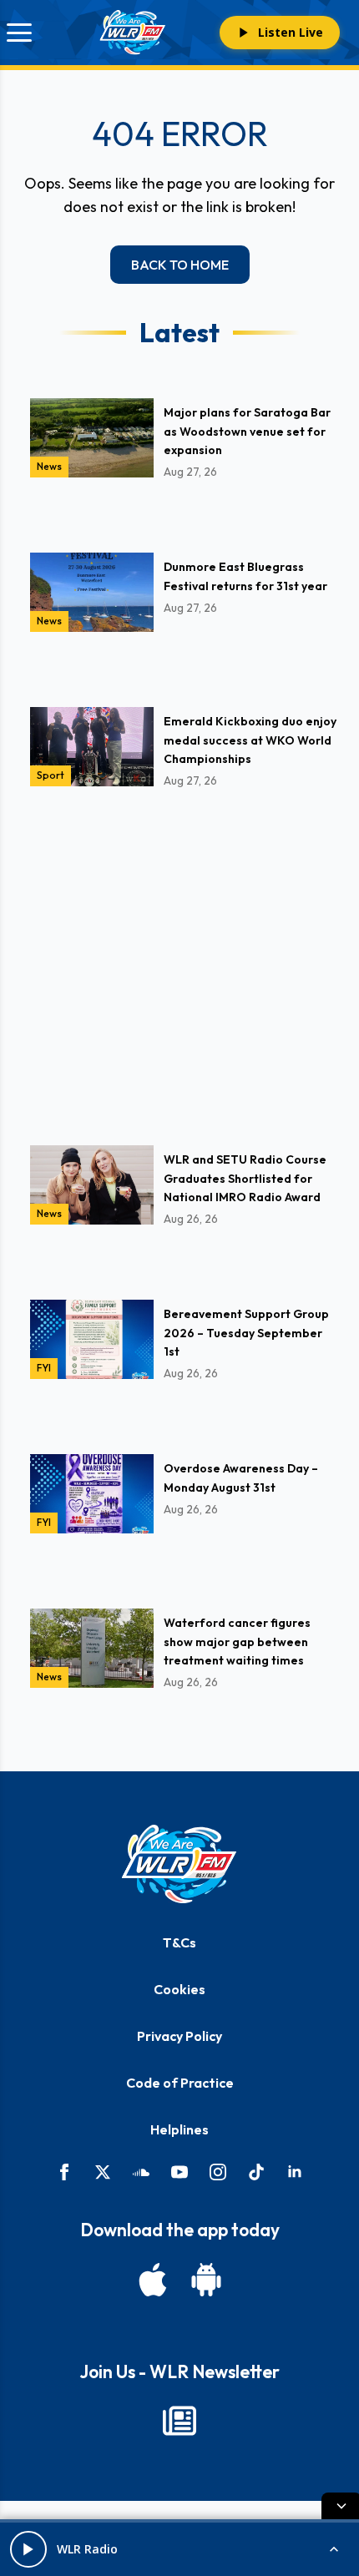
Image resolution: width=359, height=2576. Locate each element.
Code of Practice (180, 2083)
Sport (51, 775)
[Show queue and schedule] (334, 2549)
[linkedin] (295, 2172)
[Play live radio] (28, 2549)
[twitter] (103, 2172)
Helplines (179, 2129)
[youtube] (179, 2172)
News (49, 466)
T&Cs (179, 1942)
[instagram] (218, 2172)
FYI (44, 1368)
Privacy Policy (179, 2036)
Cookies (179, 1989)
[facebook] (64, 2172)
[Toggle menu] (19, 33)
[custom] (141, 2172)
